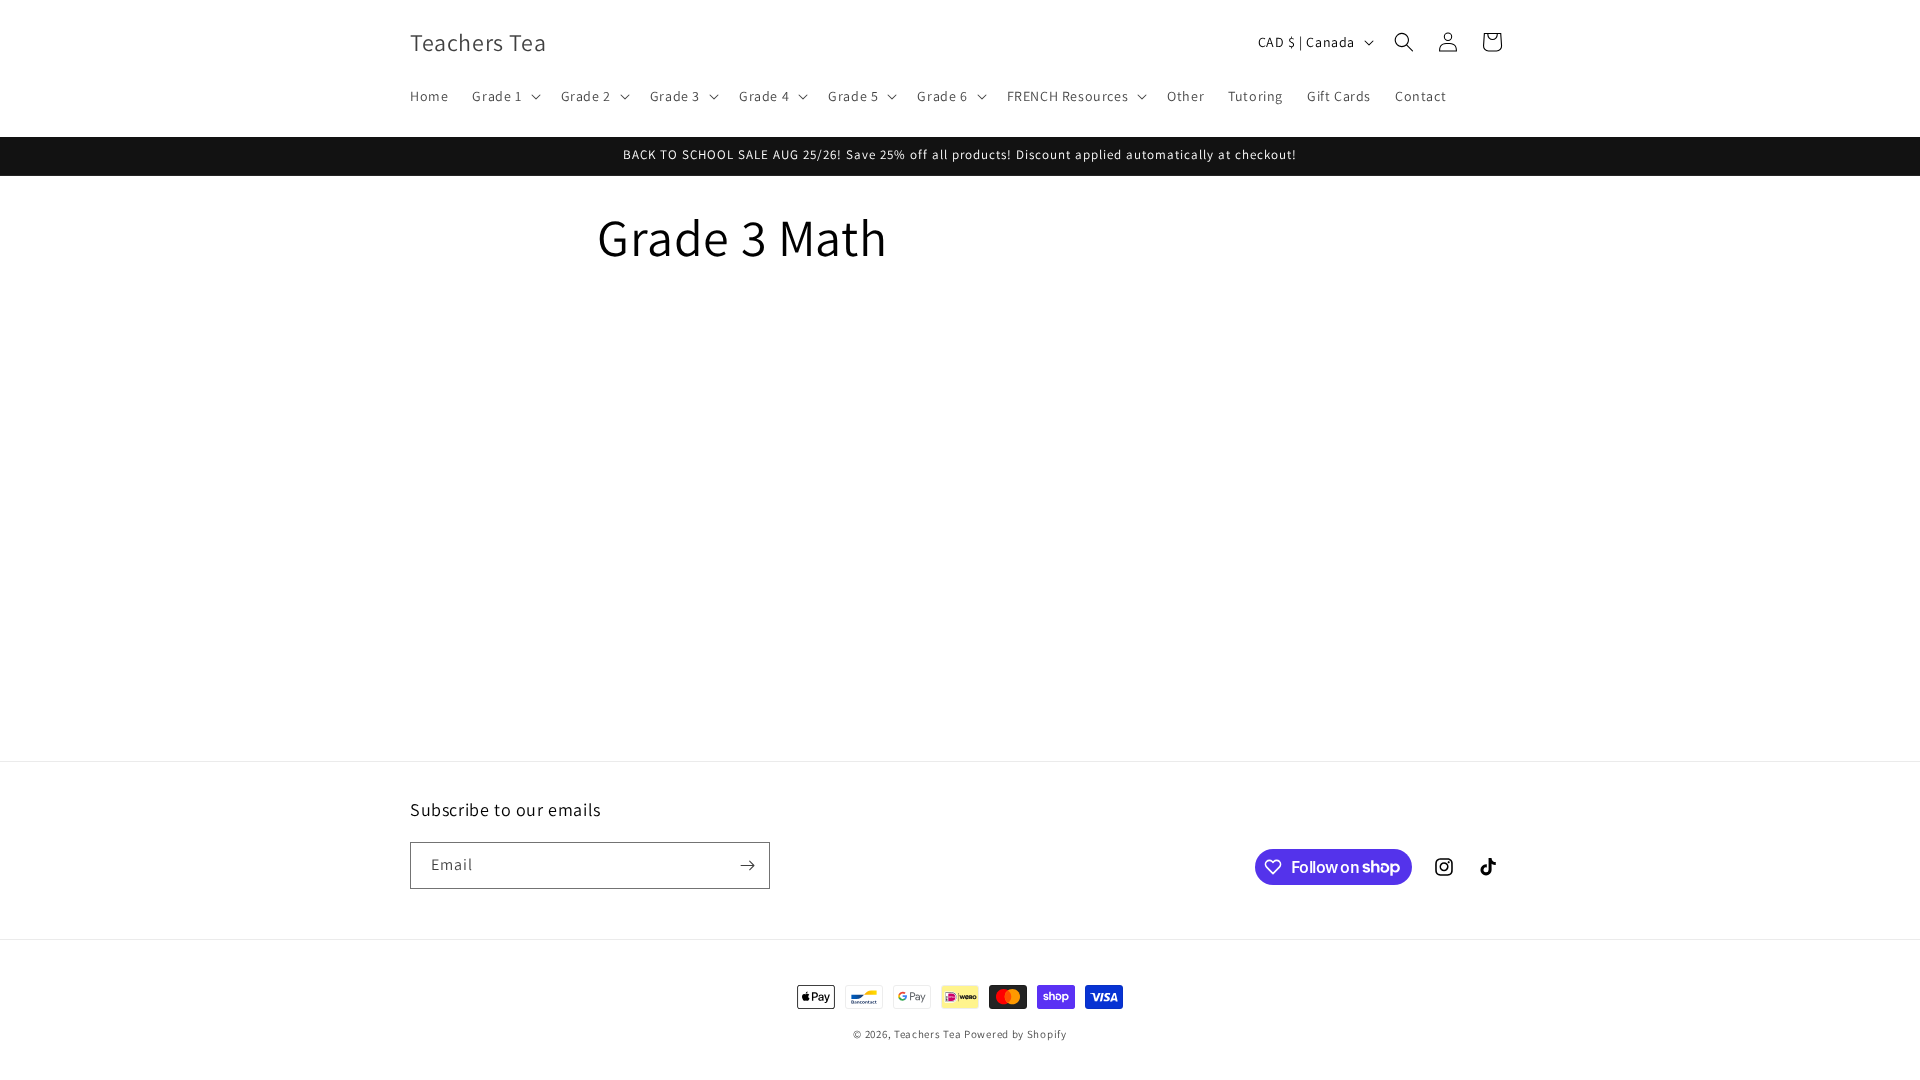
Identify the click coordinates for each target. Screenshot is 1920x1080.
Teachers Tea (927, 1034)
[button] (504, 96)
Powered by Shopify (1015, 1034)
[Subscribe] (747, 865)
